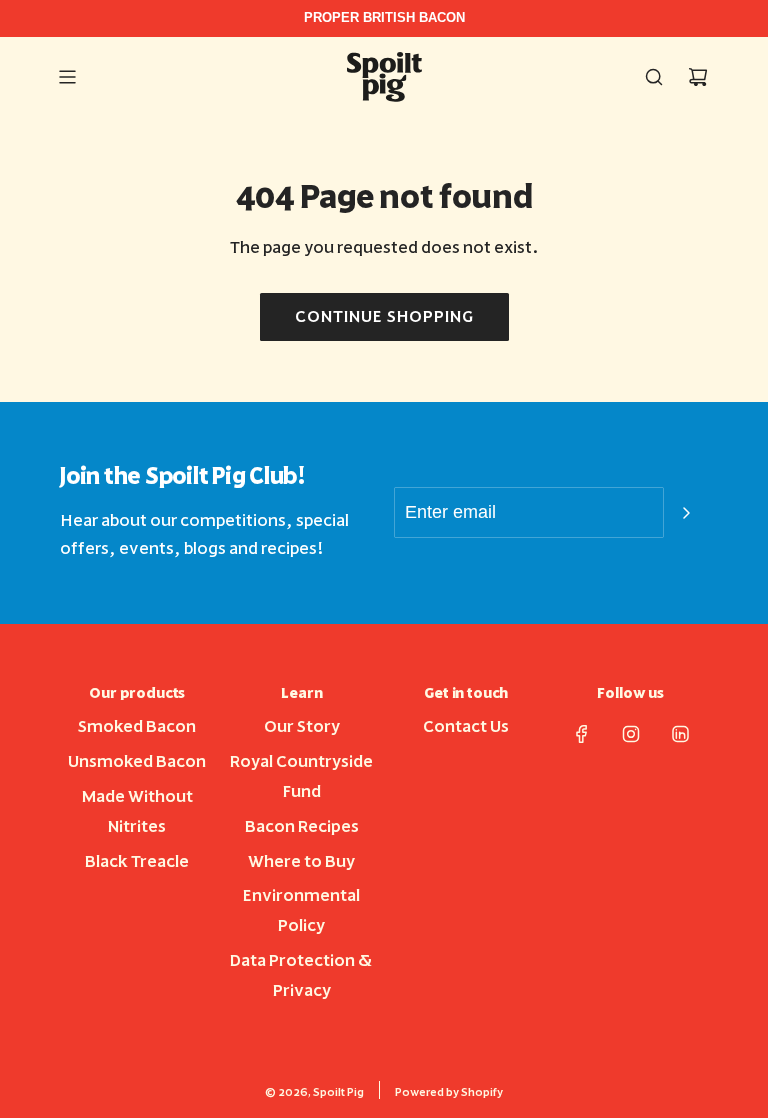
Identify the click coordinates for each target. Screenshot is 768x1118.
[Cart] (698, 77)
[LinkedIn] (680, 734)
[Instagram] (631, 734)
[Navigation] (67, 77)
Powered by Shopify (449, 1092)
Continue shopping (384, 316)
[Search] (654, 77)
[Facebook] (582, 734)
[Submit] (686, 513)
